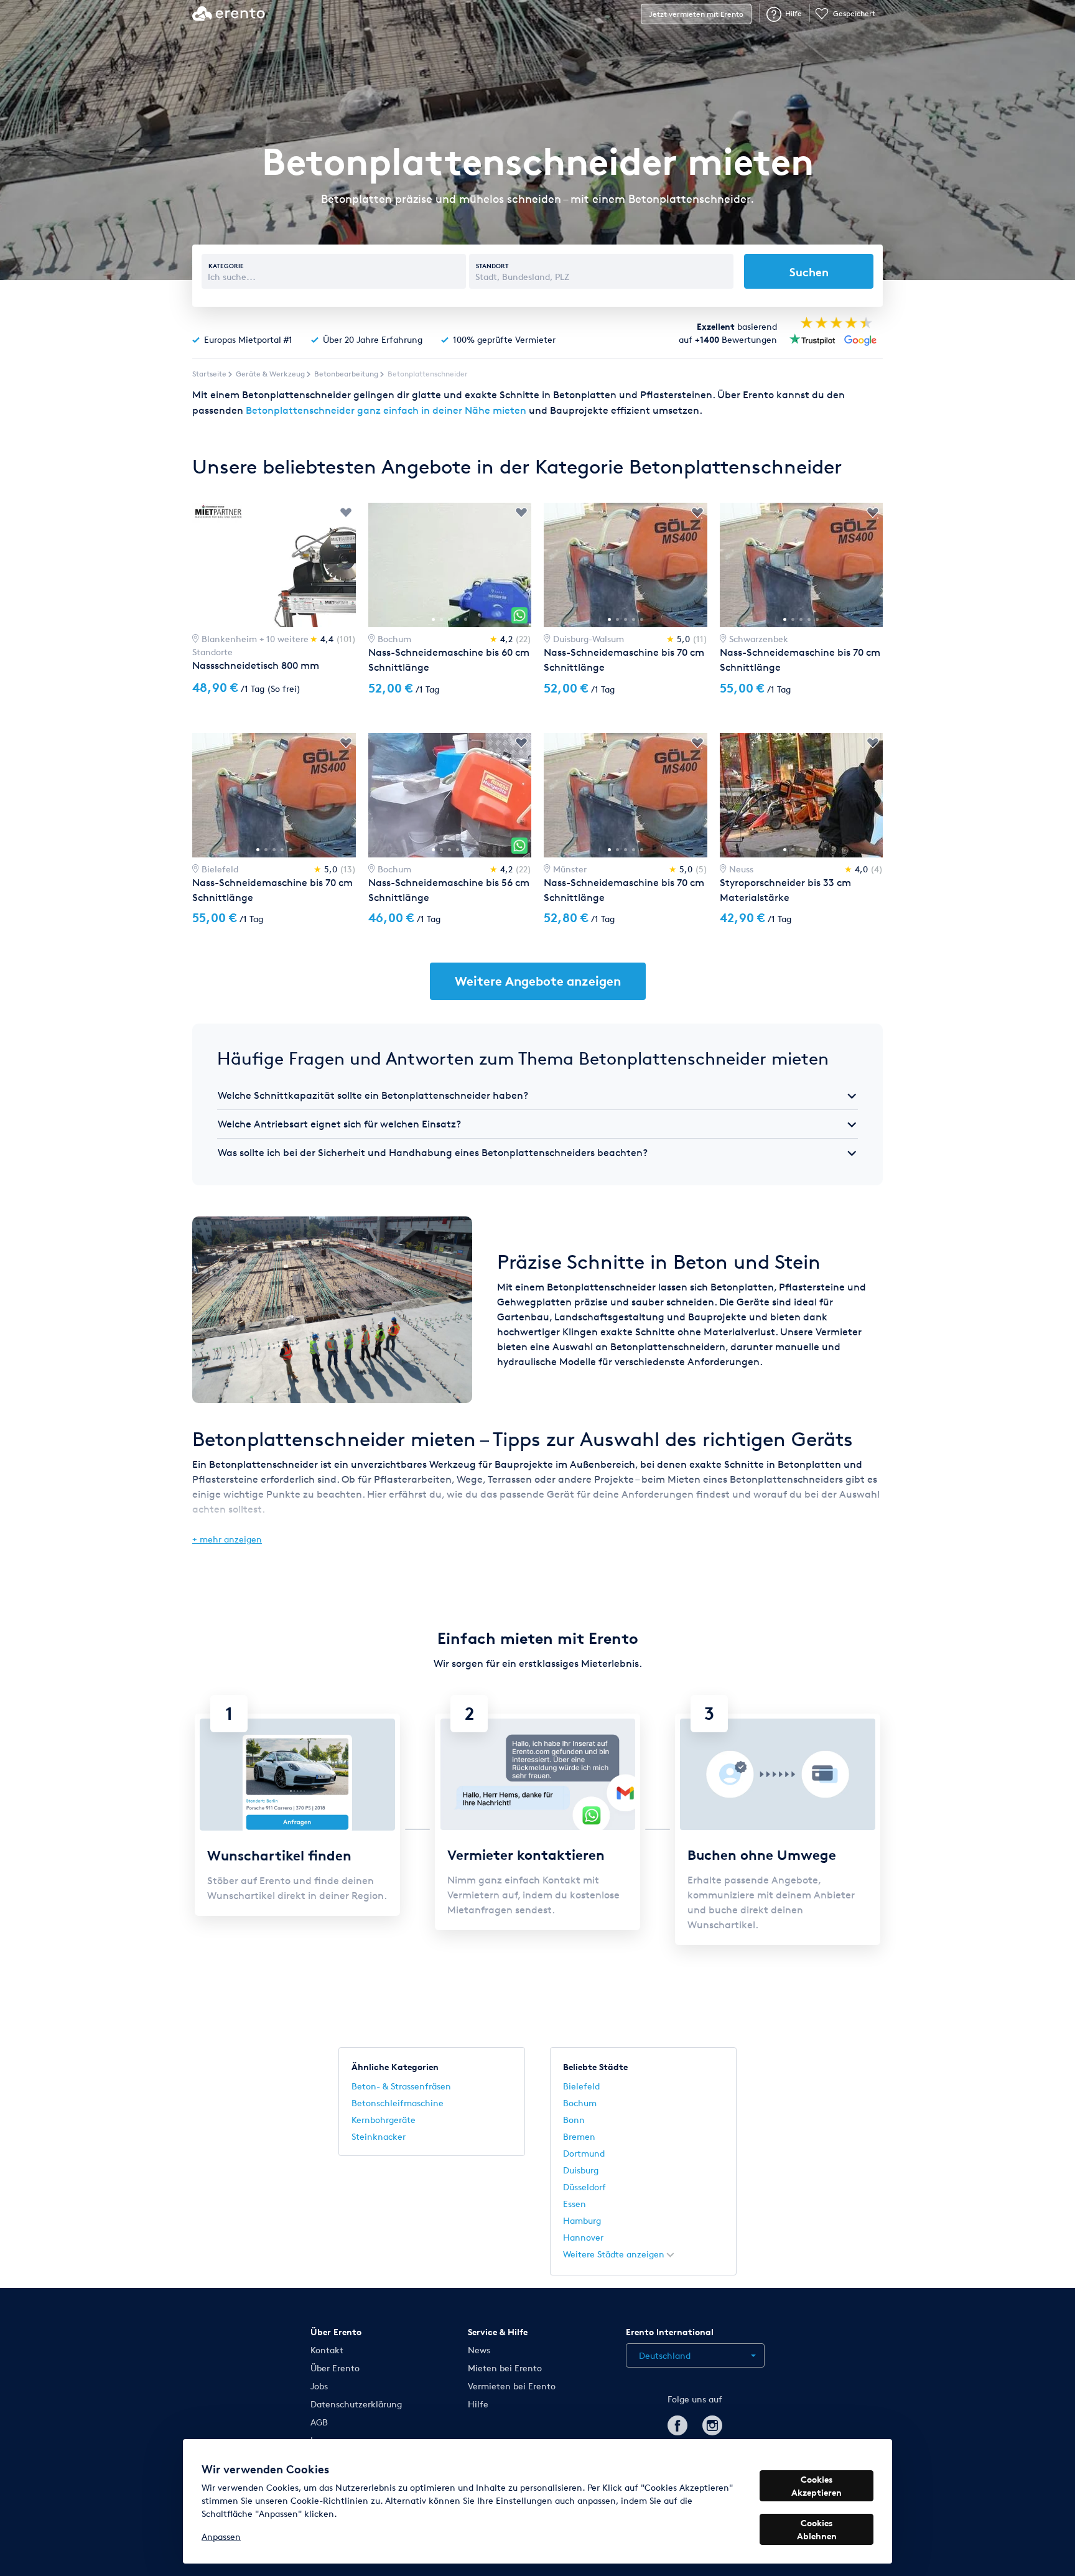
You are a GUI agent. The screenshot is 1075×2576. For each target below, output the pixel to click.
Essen (575, 2204)
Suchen (809, 272)
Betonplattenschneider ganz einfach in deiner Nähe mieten (386, 410)
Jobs (319, 2386)
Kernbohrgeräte (384, 2120)
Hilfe (793, 13)
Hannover (583, 2237)
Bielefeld (581, 2086)
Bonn (574, 2120)
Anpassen (221, 2536)
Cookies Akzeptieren (817, 2486)
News (479, 2350)
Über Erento (335, 2368)
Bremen (579, 2136)
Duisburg (581, 2170)
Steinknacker (379, 2136)
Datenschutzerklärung (356, 2404)
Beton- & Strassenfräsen (401, 2086)
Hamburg (582, 2220)
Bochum (580, 2103)
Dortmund (584, 2153)
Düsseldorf (584, 2187)
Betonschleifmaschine (398, 2103)
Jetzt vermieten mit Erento (696, 14)
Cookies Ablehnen (817, 2529)
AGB (319, 2422)
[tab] (537, 1096)
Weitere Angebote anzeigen (538, 981)
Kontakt (327, 2350)
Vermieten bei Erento (512, 2386)
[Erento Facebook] (677, 2424)
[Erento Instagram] (712, 2424)
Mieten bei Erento (505, 2368)
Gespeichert (854, 13)
